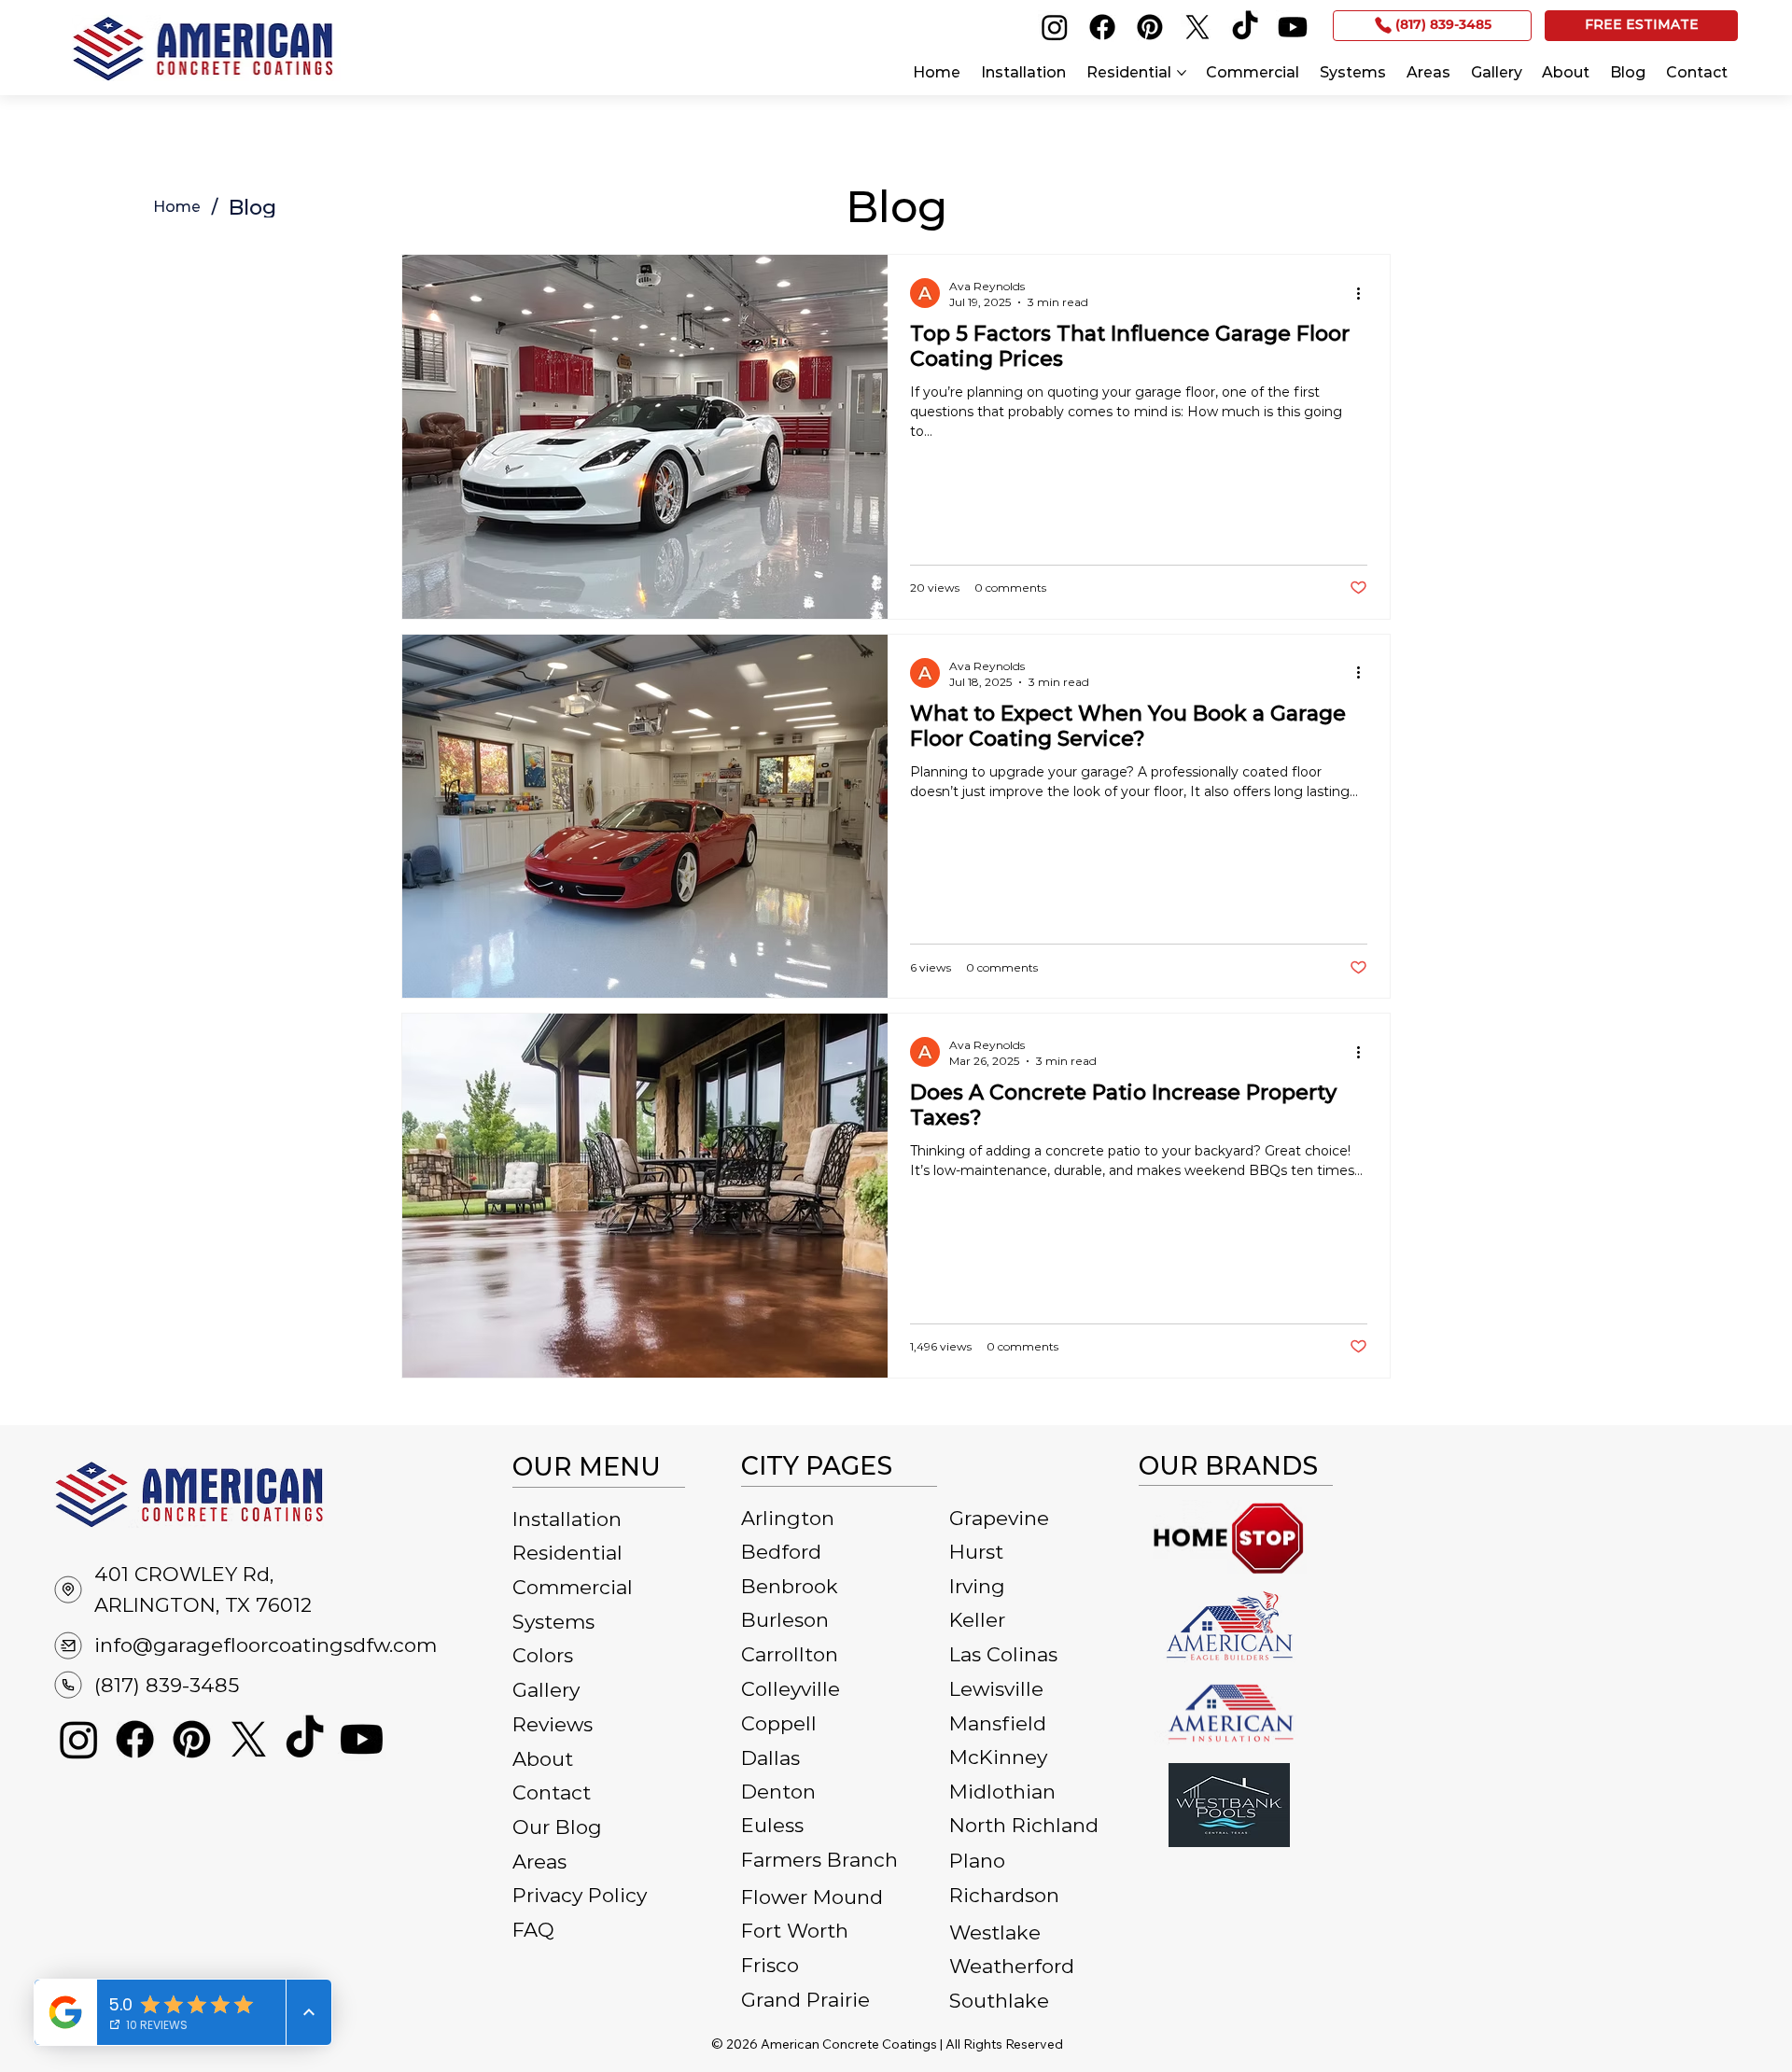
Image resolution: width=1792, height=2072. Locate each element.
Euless (772, 1825)
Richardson (1004, 1895)
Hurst (976, 1552)
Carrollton (790, 1654)
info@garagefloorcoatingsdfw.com (266, 1645)
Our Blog (557, 1827)
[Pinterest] (1150, 27)
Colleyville (791, 1689)
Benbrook (790, 1586)
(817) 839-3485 (167, 1685)
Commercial (573, 1587)
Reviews (553, 1724)
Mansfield (998, 1723)
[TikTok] (1245, 27)
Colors (543, 1655)
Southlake (999, 2001)
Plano (977, 1861)
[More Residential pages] (1182, 73)
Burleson (785, 1620)
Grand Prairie (805, 2000)
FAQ (533, 1930)
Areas (539, 1862)
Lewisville (996, 1689)
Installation (567, 1519)
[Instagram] (1055, 27)
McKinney (998, 1757)
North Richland (1024, 1825)
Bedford (781, 1552)
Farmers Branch (819, 1860)
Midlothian (1002, 1792)
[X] (1197, 27)
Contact (552, 1792)
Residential (567, 1553)
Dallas (770, 1758)
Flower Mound (812, 1897)
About (543, 1759)
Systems (553, 1622)
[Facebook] (1102, 27)
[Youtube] (1293, 27)
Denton (778, 1792)
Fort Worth (795, 1931)
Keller (977, 1620)
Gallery (546, 1690)
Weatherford (1012, 1966)
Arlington (788, 1518)
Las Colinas (1003, 1654)
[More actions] (1365, 293)
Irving (977, 1586)
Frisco (770, 1965)
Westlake (995, 1932)
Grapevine (999, 1518)
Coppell (779, 1723)
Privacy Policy (580, 1895)
